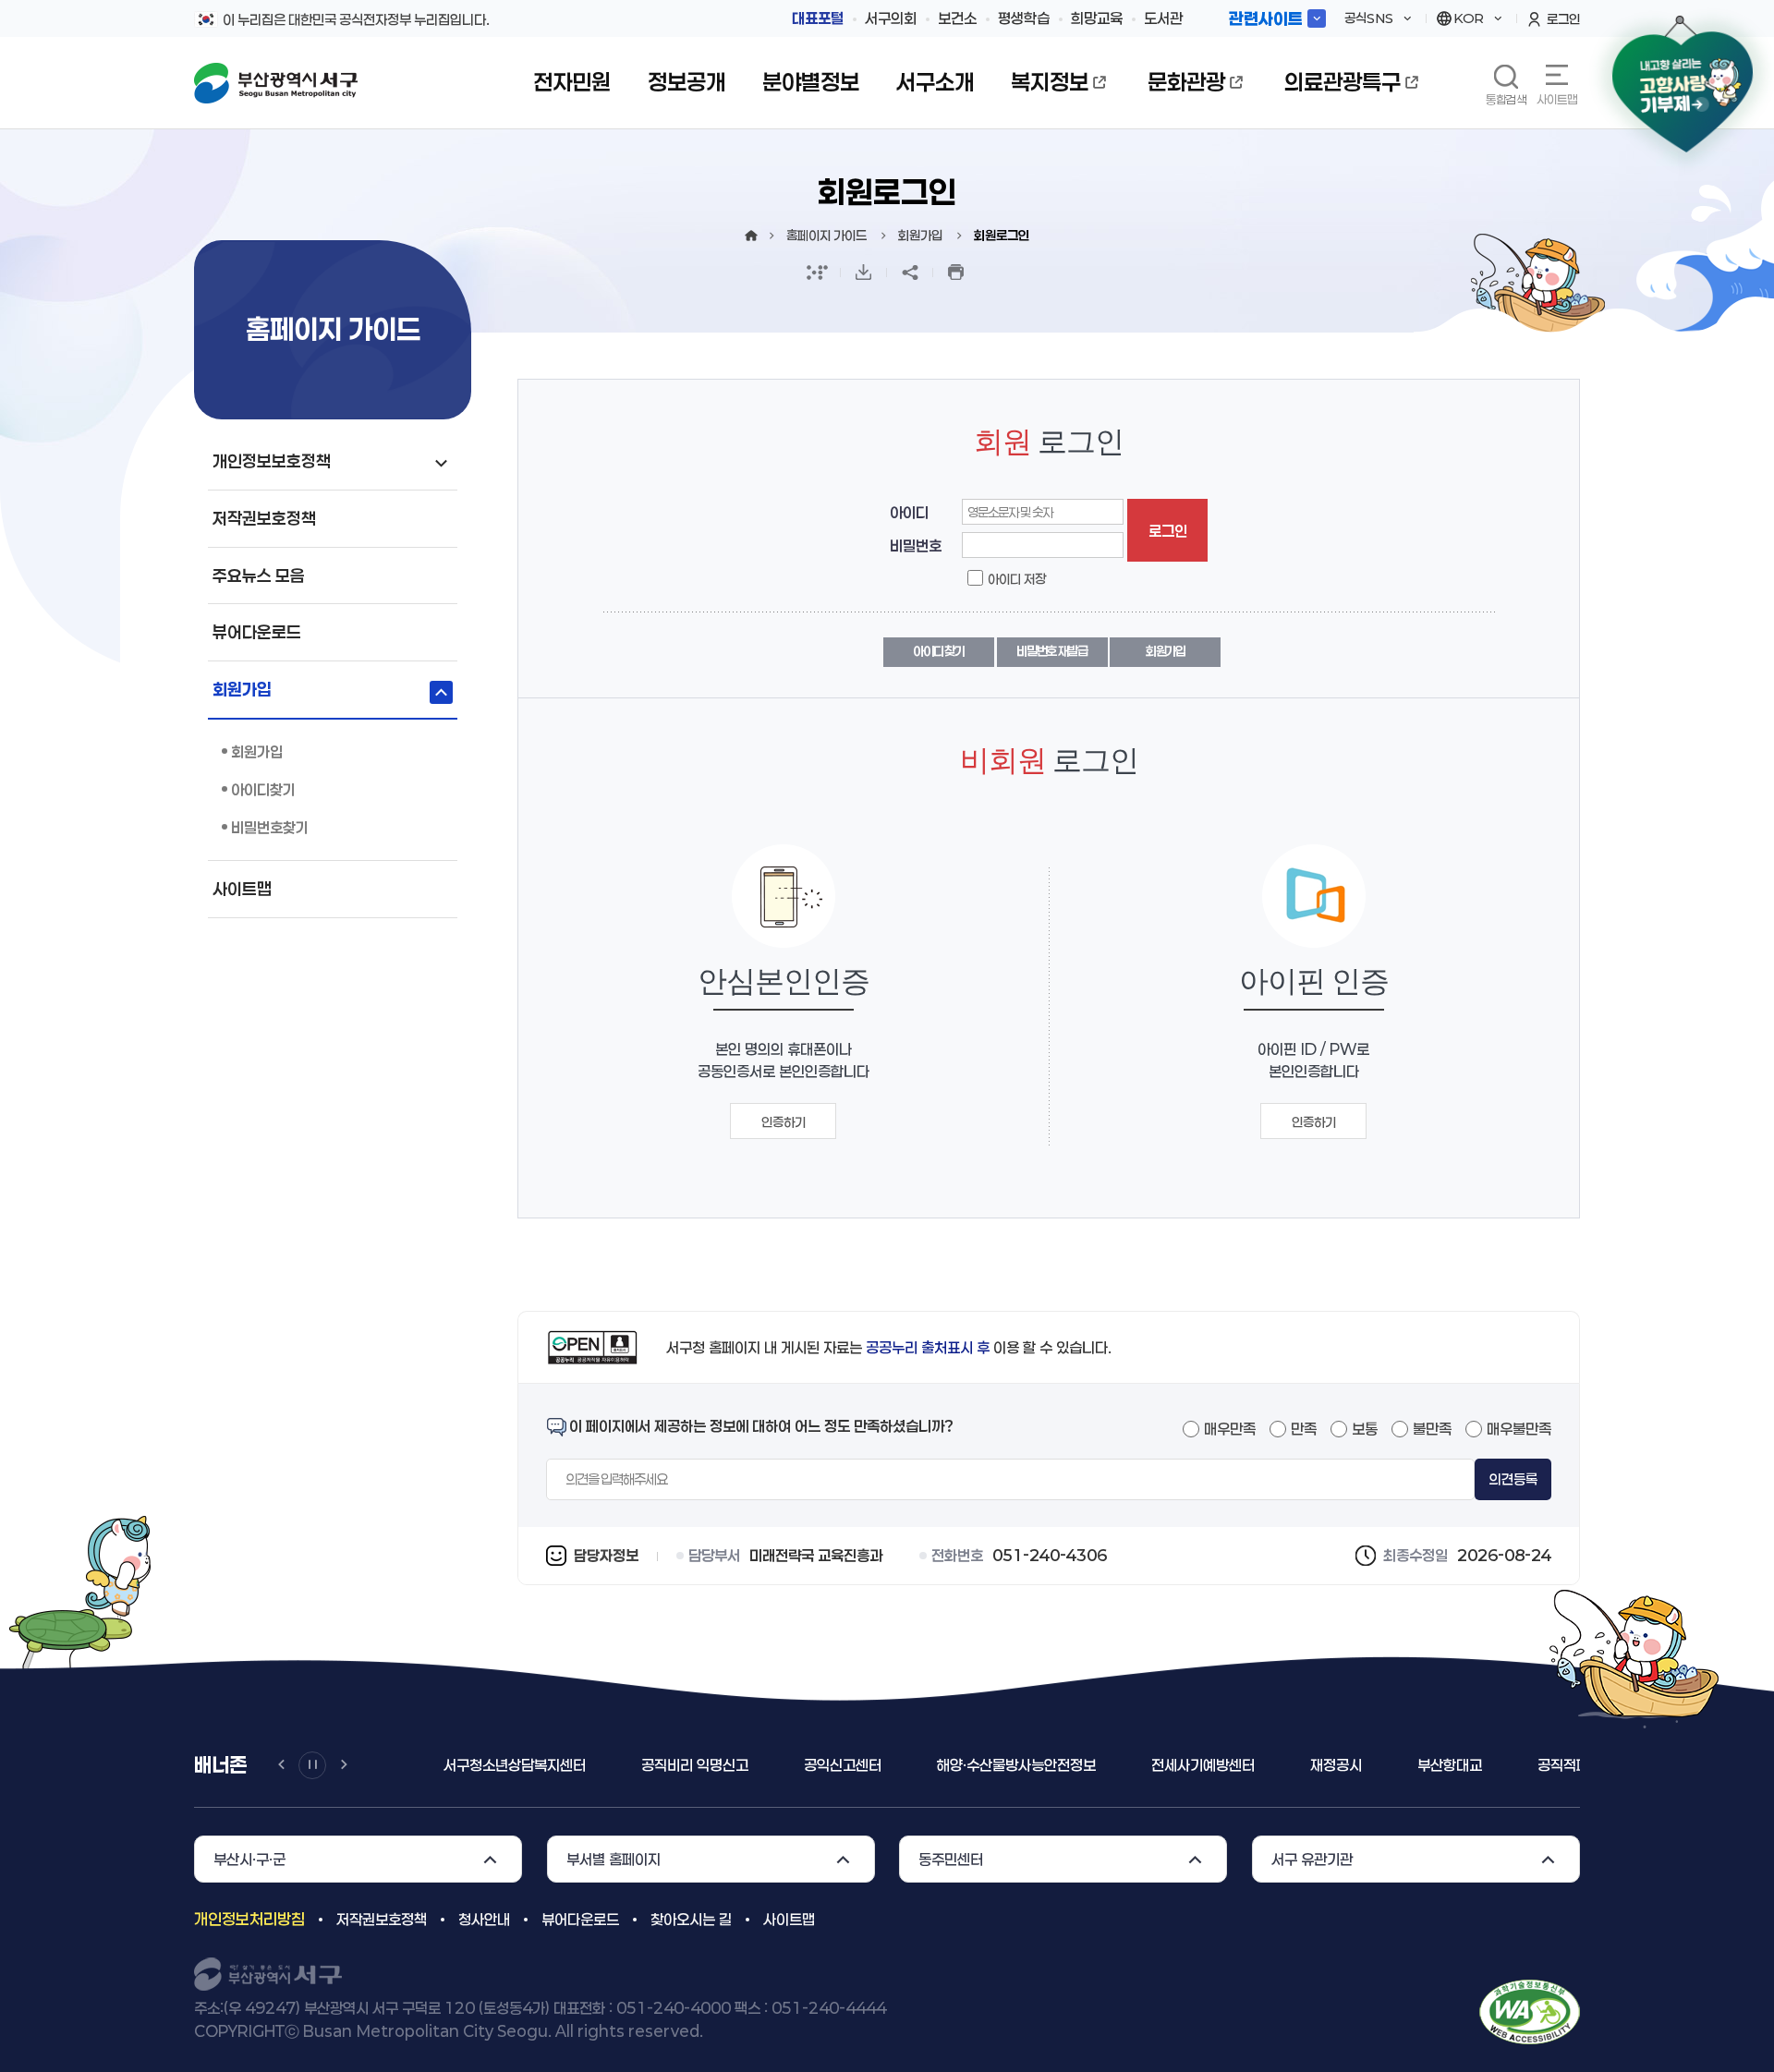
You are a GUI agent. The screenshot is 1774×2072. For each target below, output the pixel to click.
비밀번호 (916, 545)
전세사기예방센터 (1203, 1765)
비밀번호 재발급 (1052, 651)
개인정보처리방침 (249, 1919)
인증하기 (784, 1122)
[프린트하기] (956, 273)
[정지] (312, 1765)
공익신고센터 (843, 1765)
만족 (1304, 1429)
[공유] (910, 273)
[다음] (344, 1765)
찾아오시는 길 (691, 1919)
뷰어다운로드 (580, 1919)
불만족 (1432, 1429)
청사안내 (484, 1919)
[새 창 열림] (818, 273)
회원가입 (1166, 651)
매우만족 (1230, 1429)
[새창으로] (1530, 2011)
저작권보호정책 (382, 1919)
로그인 (1168, 531)
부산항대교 (1450, 1765)
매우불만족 (1519, 1429)
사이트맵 (1557, 99)
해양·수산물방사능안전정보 (1016, 1765)
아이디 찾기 (938, 651)
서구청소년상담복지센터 (515, 1765)
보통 (1365, 1429)
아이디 (909, 512)
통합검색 (1506, 99)
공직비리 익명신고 (695, 1765)
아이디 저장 (1017, 579)
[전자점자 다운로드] (864, 273)
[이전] (281, 1765)
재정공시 (1336, 1765)
